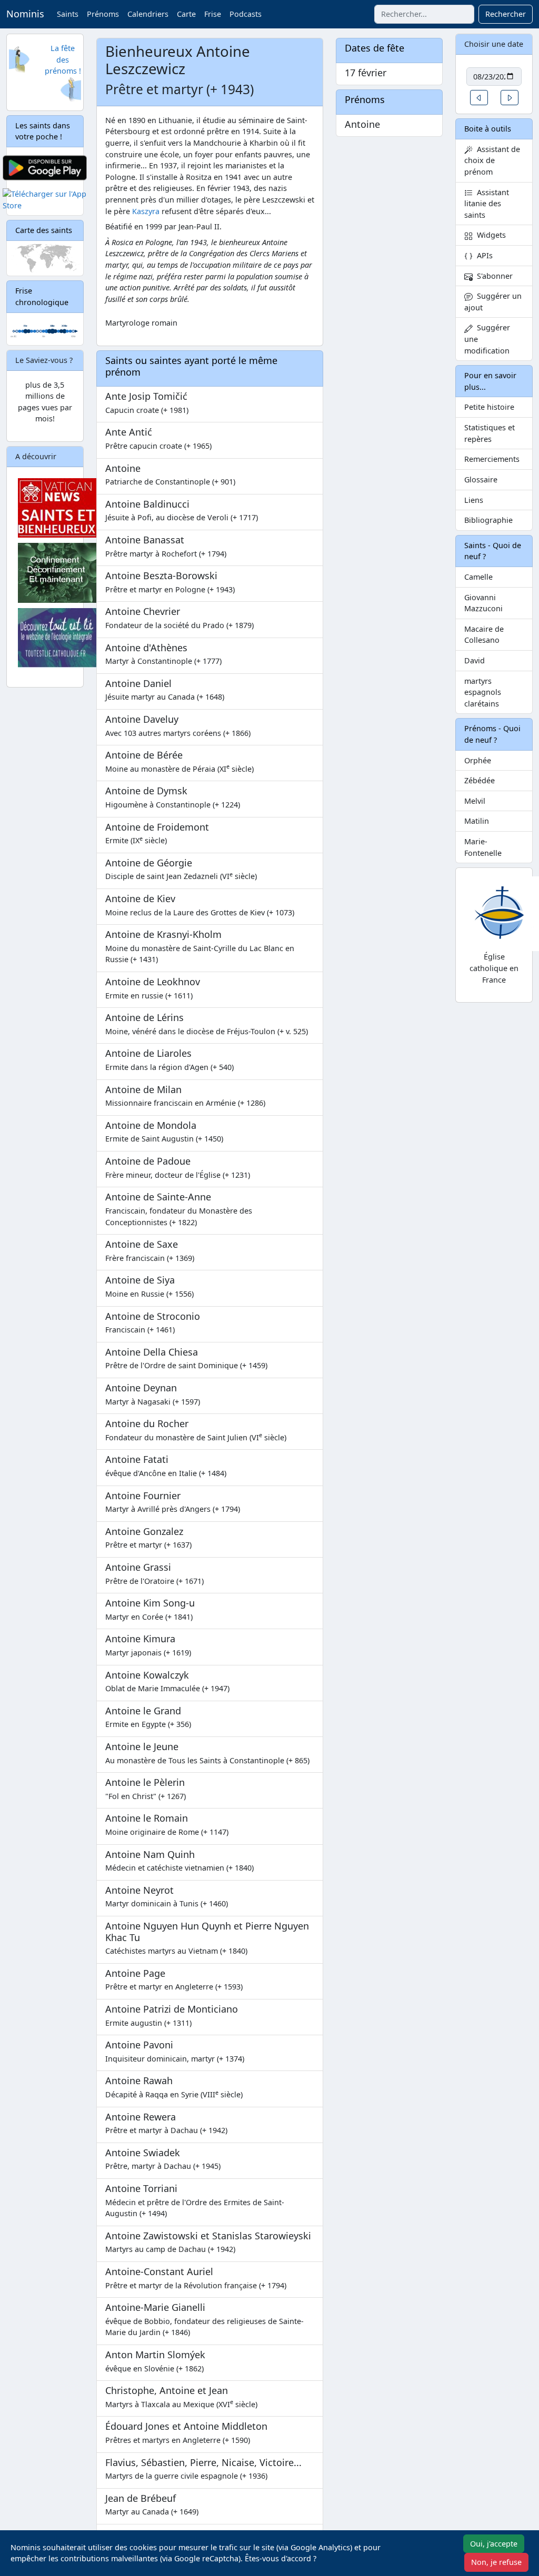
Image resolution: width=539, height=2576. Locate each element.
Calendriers (148, 14)
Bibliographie (488, 520)
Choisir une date (494, 44)
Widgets (489, 235)
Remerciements (492, 459)
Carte (186, 14)
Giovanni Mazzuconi (483, 603)
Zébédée (480, 780)
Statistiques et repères (490, 433)
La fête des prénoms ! (63, 59)
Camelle (478, 577)
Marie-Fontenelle (483, 847)
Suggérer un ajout (493, 302)
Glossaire (481, 479)
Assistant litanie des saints (487, 204)
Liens (474, 500)
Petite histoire (489, 407)
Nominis (25, 14)
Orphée (478, 760)
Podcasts (246, 14)
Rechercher (506, 14)
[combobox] (424, 14)
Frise (213, 14)
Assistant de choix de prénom (492, 160)
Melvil (475, 801)
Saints (68, 14)
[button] (479, 98)
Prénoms (103, 14)
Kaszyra (146, 211)
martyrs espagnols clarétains (483, 692)
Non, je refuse (496, 2562)
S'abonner (493, 276)
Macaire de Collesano (484, 635)
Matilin (477, 821)
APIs (483, 255)
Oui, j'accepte (494, 2544)
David (475, 660)
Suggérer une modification (487, 339)
